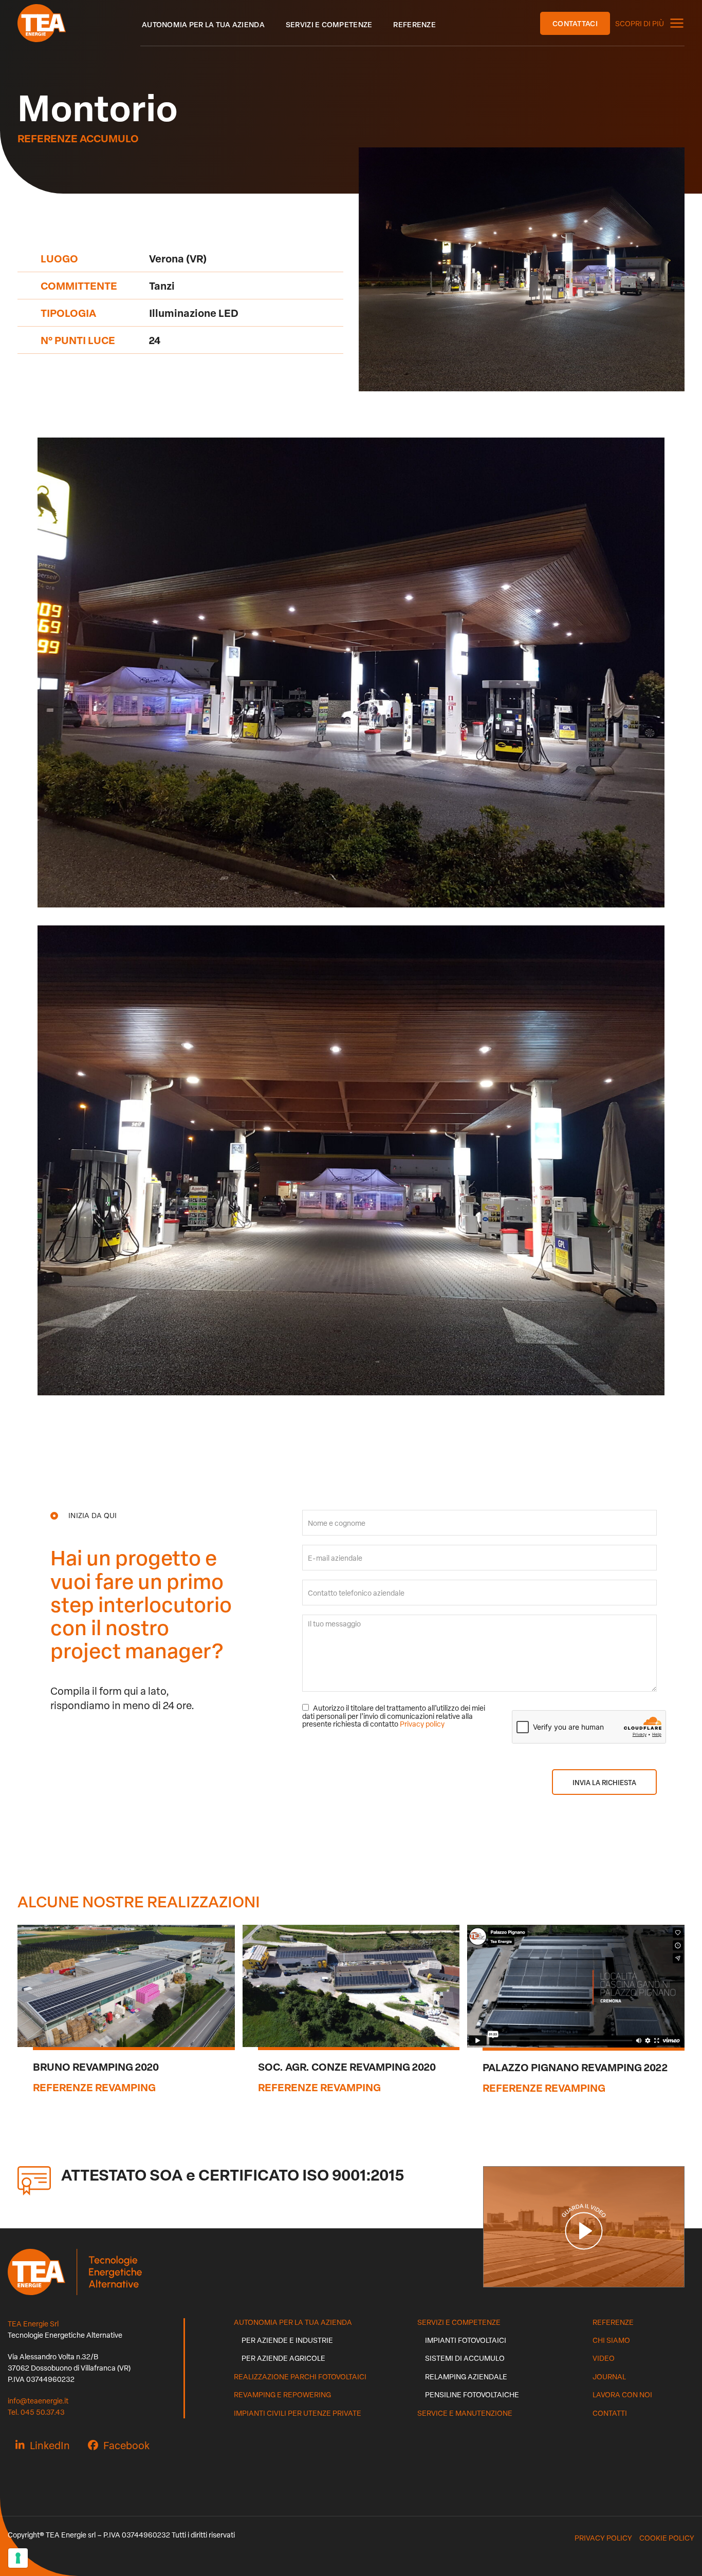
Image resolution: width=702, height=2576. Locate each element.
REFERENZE (613, 2322)
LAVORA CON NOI (622, 2394)
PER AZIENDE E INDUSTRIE (287, 2340)
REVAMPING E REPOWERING (282, 2394)
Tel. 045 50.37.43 (36, 2412)
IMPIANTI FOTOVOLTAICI (466, 2340)
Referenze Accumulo (78, 138)
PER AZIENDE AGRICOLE (283, 2358)
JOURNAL (609, 2376)
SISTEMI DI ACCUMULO (465, 2358)
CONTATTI (610, 2413)
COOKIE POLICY (667, 2538)
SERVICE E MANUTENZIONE (465, 2413)
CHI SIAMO (611, 2340)
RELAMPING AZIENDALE (466, 2376)
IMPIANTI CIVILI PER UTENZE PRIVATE (298, 2413)
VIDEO (604, 2358)
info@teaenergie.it (38, 2401)
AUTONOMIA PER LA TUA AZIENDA (293, 2322)
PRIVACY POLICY (603, 2538)
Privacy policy (422, 1724)
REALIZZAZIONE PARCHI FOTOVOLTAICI (300, 2376)
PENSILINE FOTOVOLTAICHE (472, 2394)
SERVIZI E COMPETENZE (459, 2322)
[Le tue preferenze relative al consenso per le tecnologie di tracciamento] (18, 2558)
